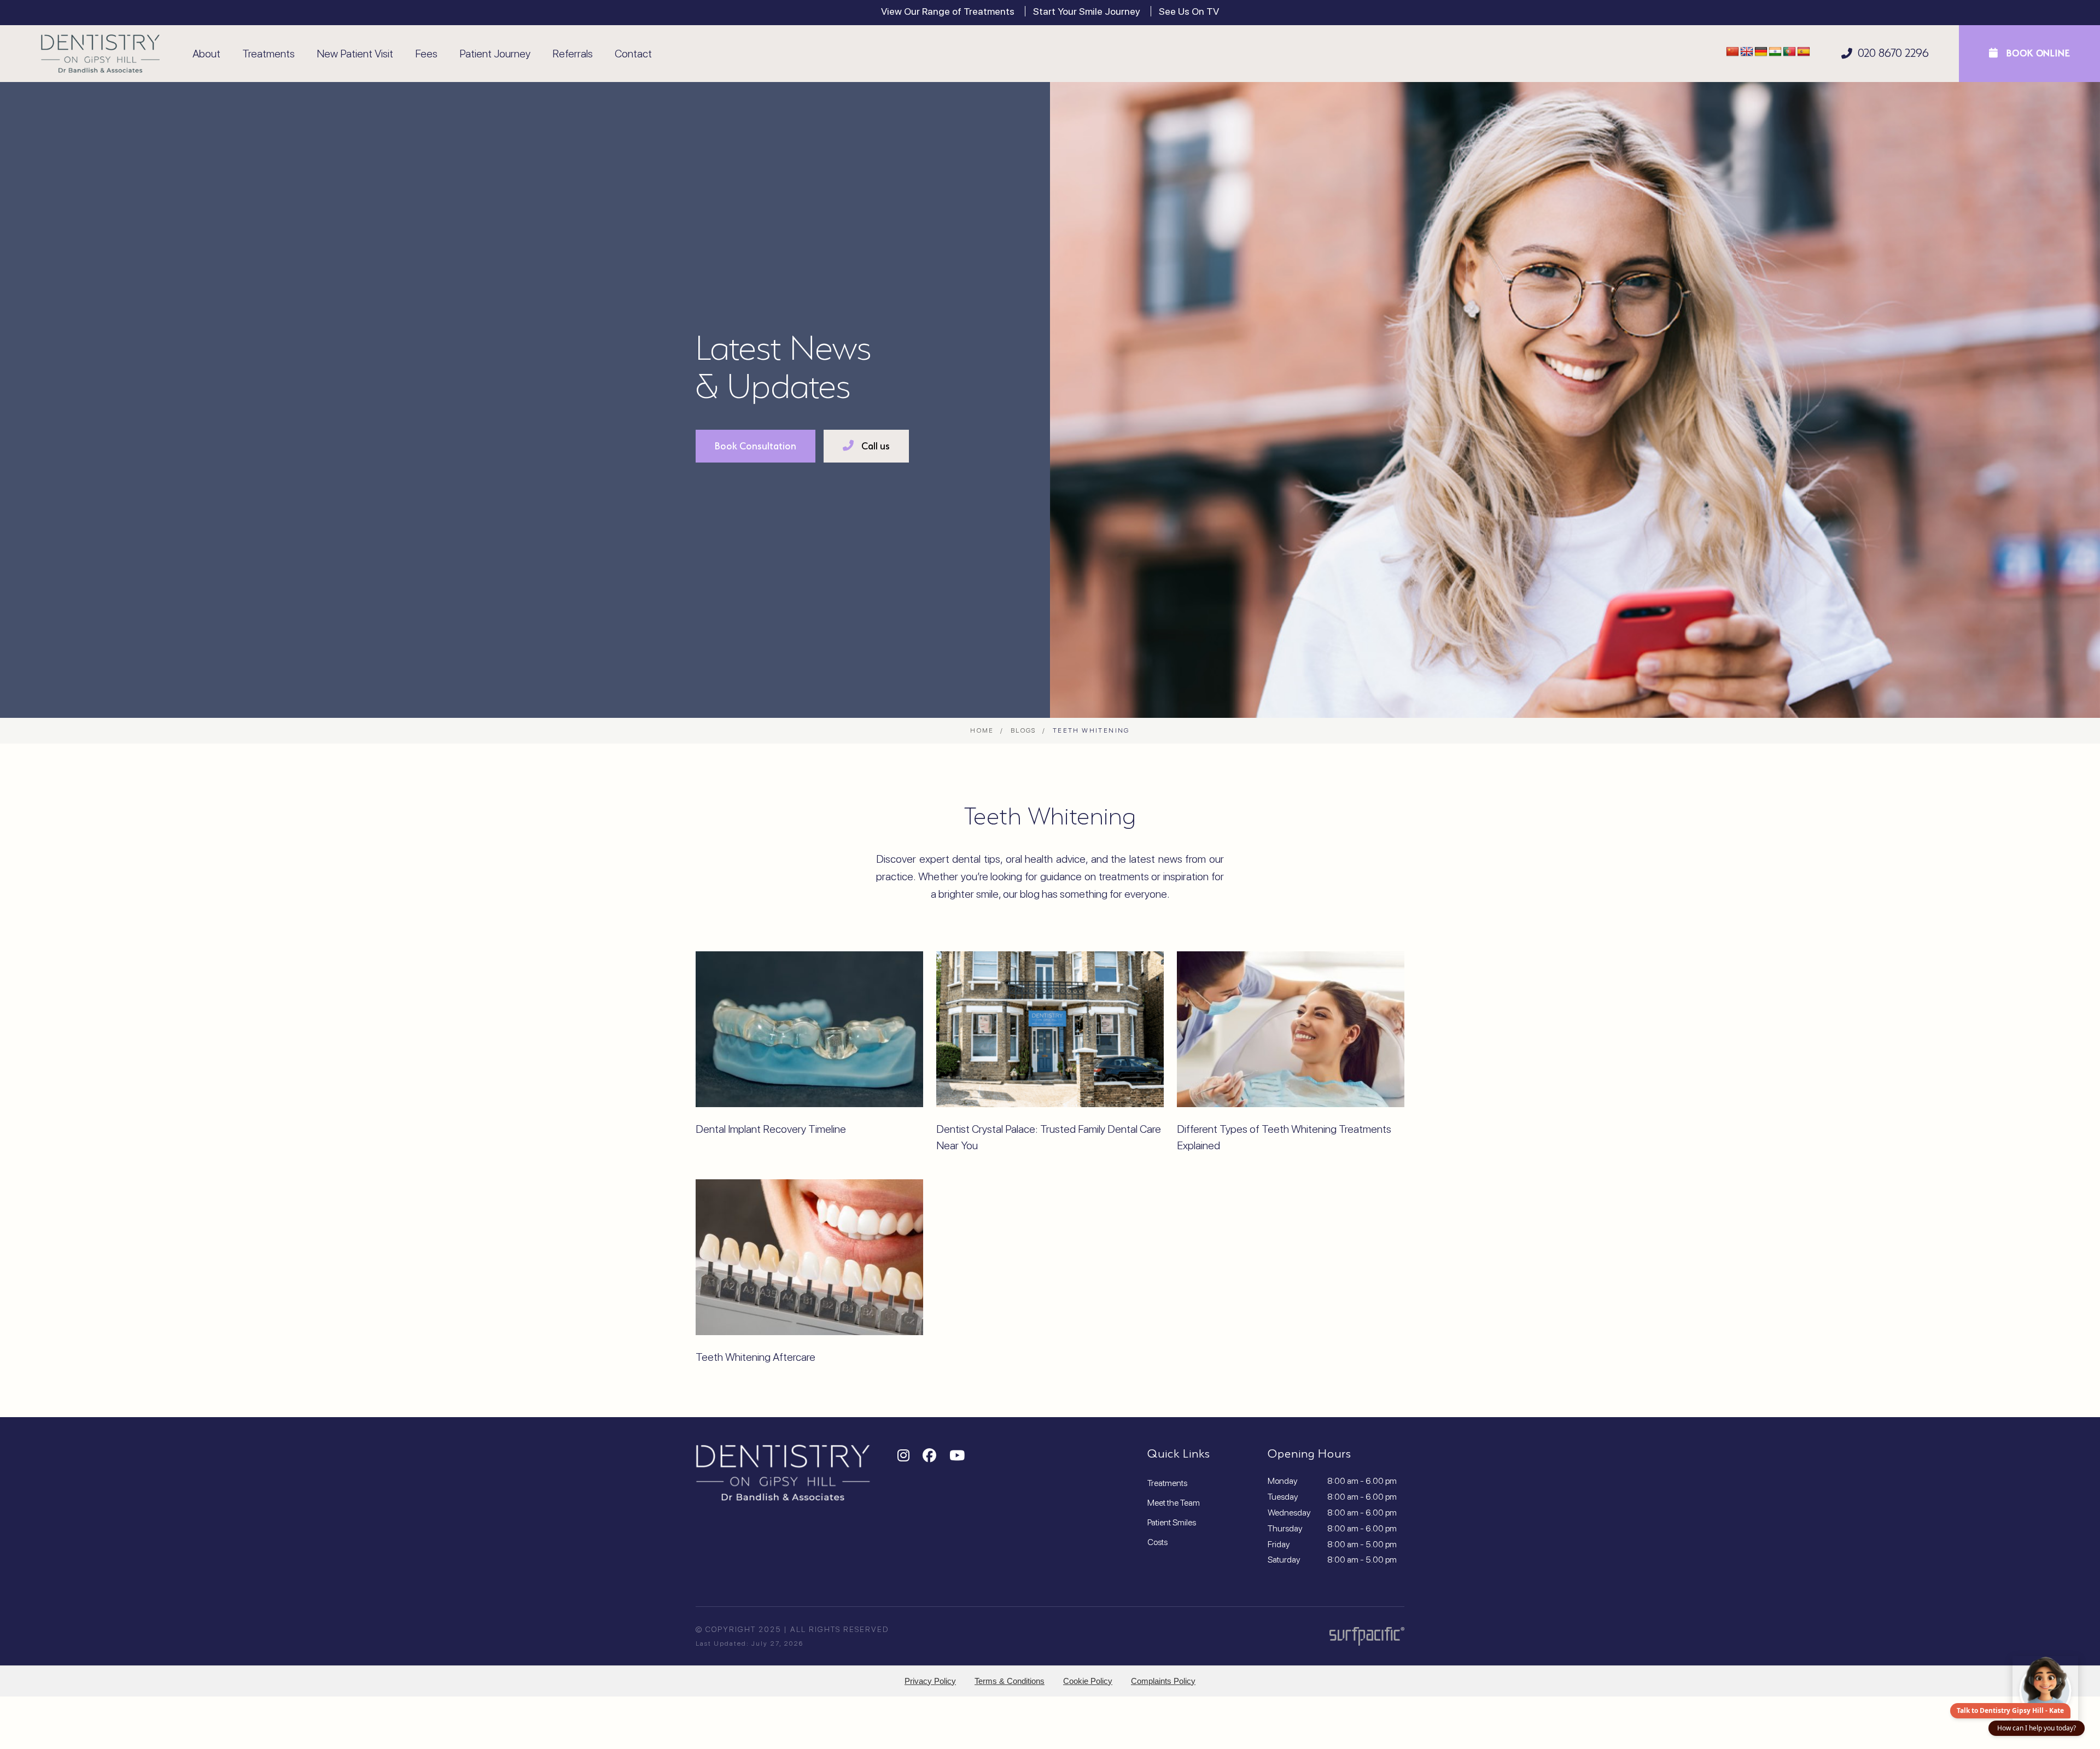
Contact (633, 54)
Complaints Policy (1163, 1681)
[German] (1761, 52)
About (206, 54)
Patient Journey (495, 54)
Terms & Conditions (1010, 1681)
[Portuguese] (1789, 52)
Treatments (269, 54)
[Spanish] (1804, 52)
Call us (874, 446)
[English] (1747, 52)
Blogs (1023, 730)
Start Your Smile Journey (1087, 11)
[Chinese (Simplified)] (1732, 52)
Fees (426, 54)
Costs (1157, 1542)
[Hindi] (1775, 52)
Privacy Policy (930, 1681)
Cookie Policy (1088, 1681)
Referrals (573, 54)
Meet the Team (1174, 1503)
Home (982, 730)
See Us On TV (1189, 11)
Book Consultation (756, 446)
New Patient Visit (355, 54)
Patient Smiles (1172, 1522)
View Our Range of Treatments (948, 11)
